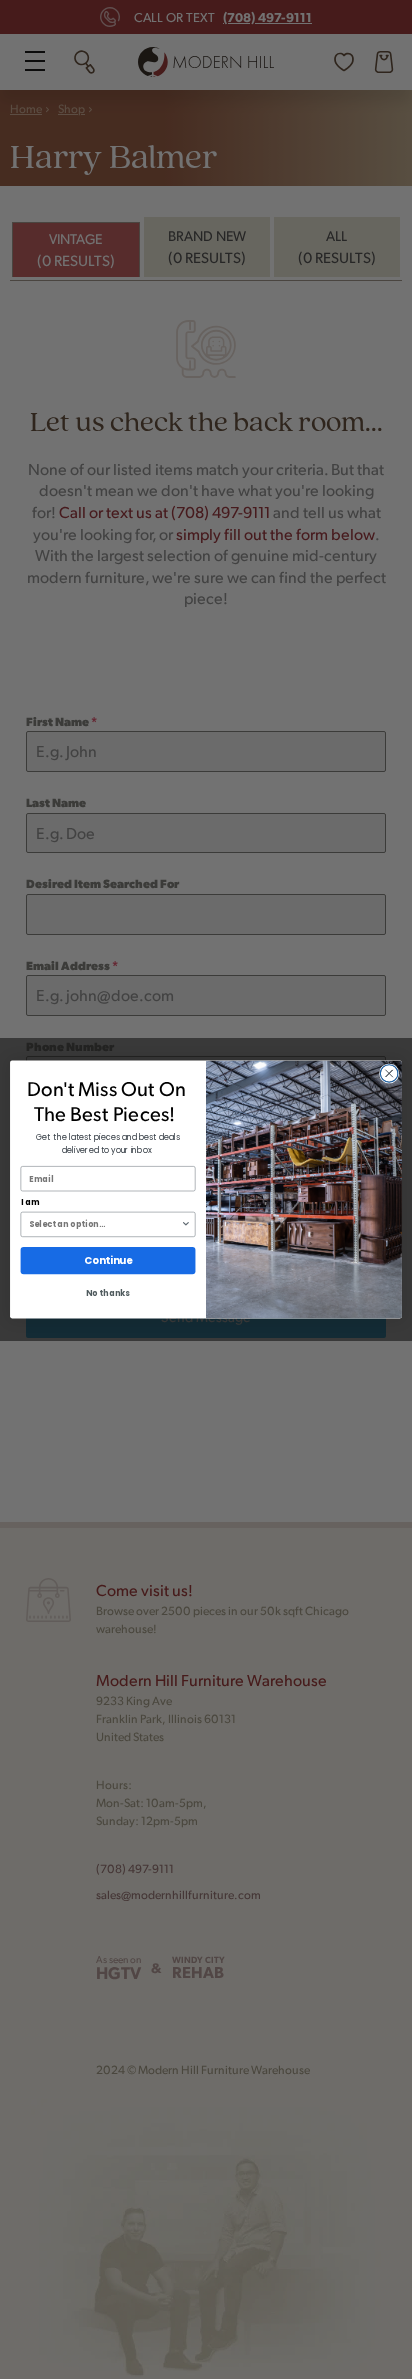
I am (30, 1203)
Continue (108, 1261)
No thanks (108, 1294)
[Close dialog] (389, 1074)
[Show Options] (186, 1224)
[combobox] (105, 1224)
